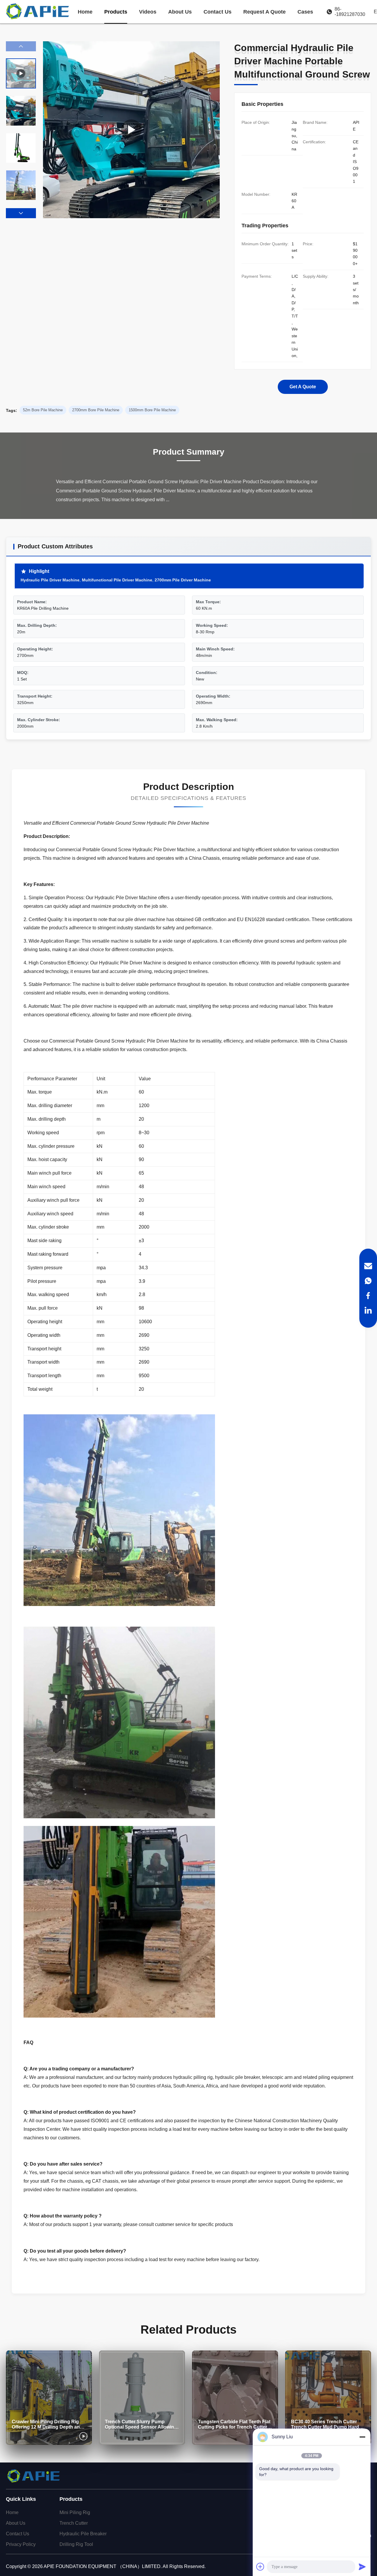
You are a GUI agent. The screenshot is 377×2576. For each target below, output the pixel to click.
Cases (305, 12)
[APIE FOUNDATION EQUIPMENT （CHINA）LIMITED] (38, 12)
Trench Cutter (74, 2523)
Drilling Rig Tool (76, 2544)
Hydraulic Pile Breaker (83, 2534)
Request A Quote (264, 12)
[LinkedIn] (368, 1310)
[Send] (362, 2567)
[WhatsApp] (368, 1281)
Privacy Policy (21, 2544)
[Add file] (260, 2567)
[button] (21, 213)
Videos (148, 12)
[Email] (368, 1266)
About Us (180, 12)
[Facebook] (368, 1296)
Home (85, 12)
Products (116, 12)
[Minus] (362, 2437)
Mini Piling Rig (75, 2512)
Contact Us (218, 12)
